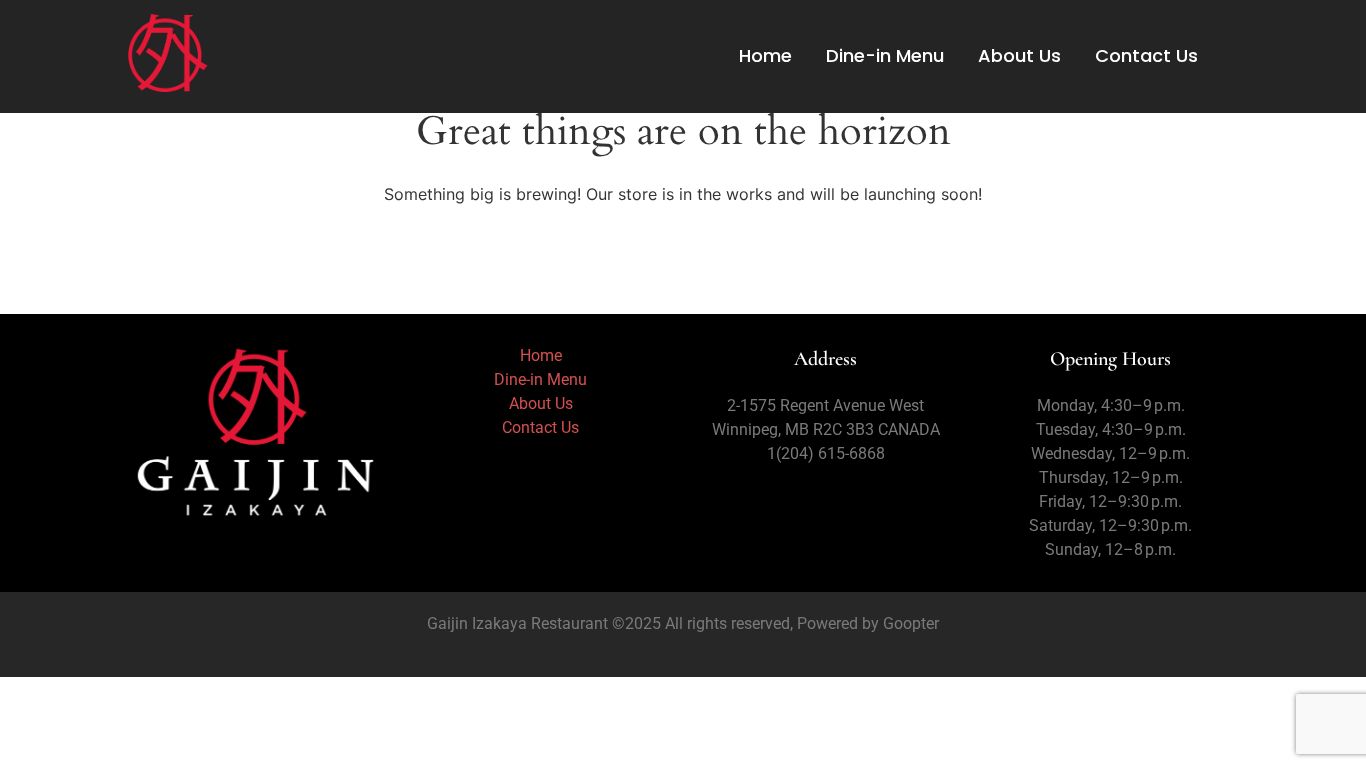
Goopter (909, 623)
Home (765, 55)
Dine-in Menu (885, 55)
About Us (1019, 55)
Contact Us (1146, 55)
